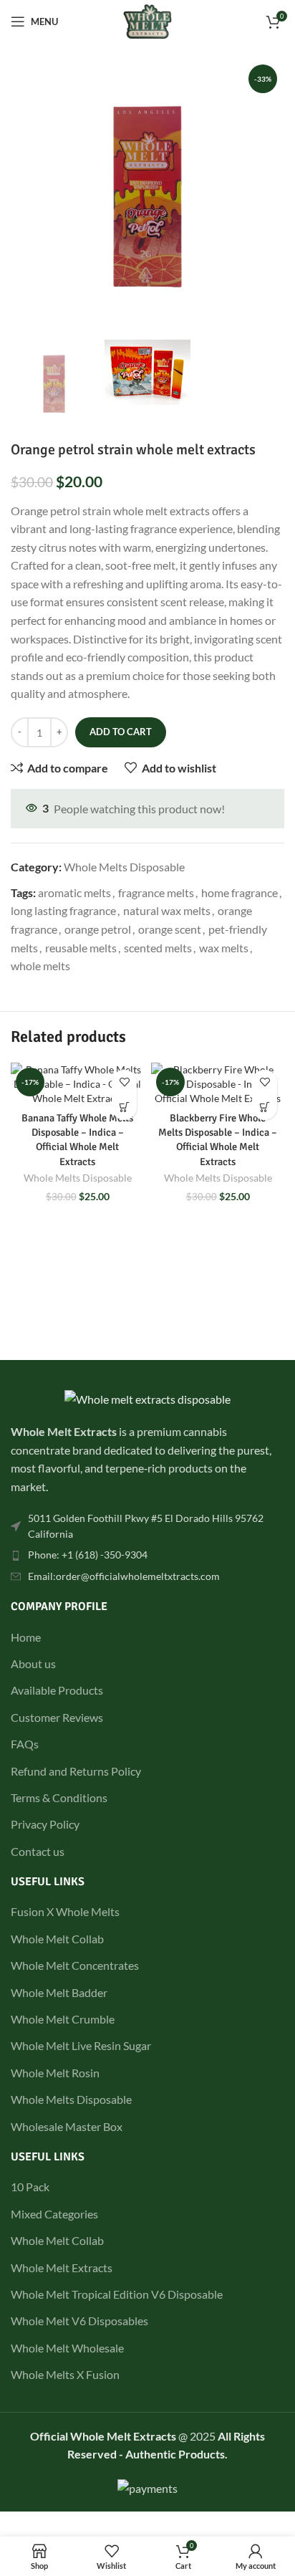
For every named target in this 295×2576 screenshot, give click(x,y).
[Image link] (147, 1398)
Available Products (57, 1690)
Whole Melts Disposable (124, 867)
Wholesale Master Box (67, 2126)
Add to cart (121, 732)
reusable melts (81, 948)
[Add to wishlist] (124, 1082)
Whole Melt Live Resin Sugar (81, 2045)
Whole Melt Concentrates (75, 1965)
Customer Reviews (57, 1717)
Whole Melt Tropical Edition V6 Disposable (117, 2294)
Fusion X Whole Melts (65, 1911)
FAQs (25, 1744)
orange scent (170, 929)
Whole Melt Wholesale (67, 2348)
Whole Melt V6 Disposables (79, 2321)
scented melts (158, 948)
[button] (124, 1107)
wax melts (224, 948)
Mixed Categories (54, 2214)
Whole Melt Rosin (55, 2073)
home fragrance (240, 892)
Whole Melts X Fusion (65, 2374)
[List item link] (147, 1527)
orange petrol (98, 929)
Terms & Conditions (59, 1797)
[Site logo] (148, 20)
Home (26, 1637)
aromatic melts (74, 892)
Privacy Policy (45, 1824)
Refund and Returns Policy (76, 1771)
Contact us (38, 1851)
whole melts (40, 966)
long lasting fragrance (63, 910)
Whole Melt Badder (59, 1992)
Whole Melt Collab (57, 1939)
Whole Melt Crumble (63, 2019)
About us (33, 1663)
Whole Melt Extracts (62, 2268)
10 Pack (30, 2187)
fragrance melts (156, 892)
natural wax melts (167, 910)
